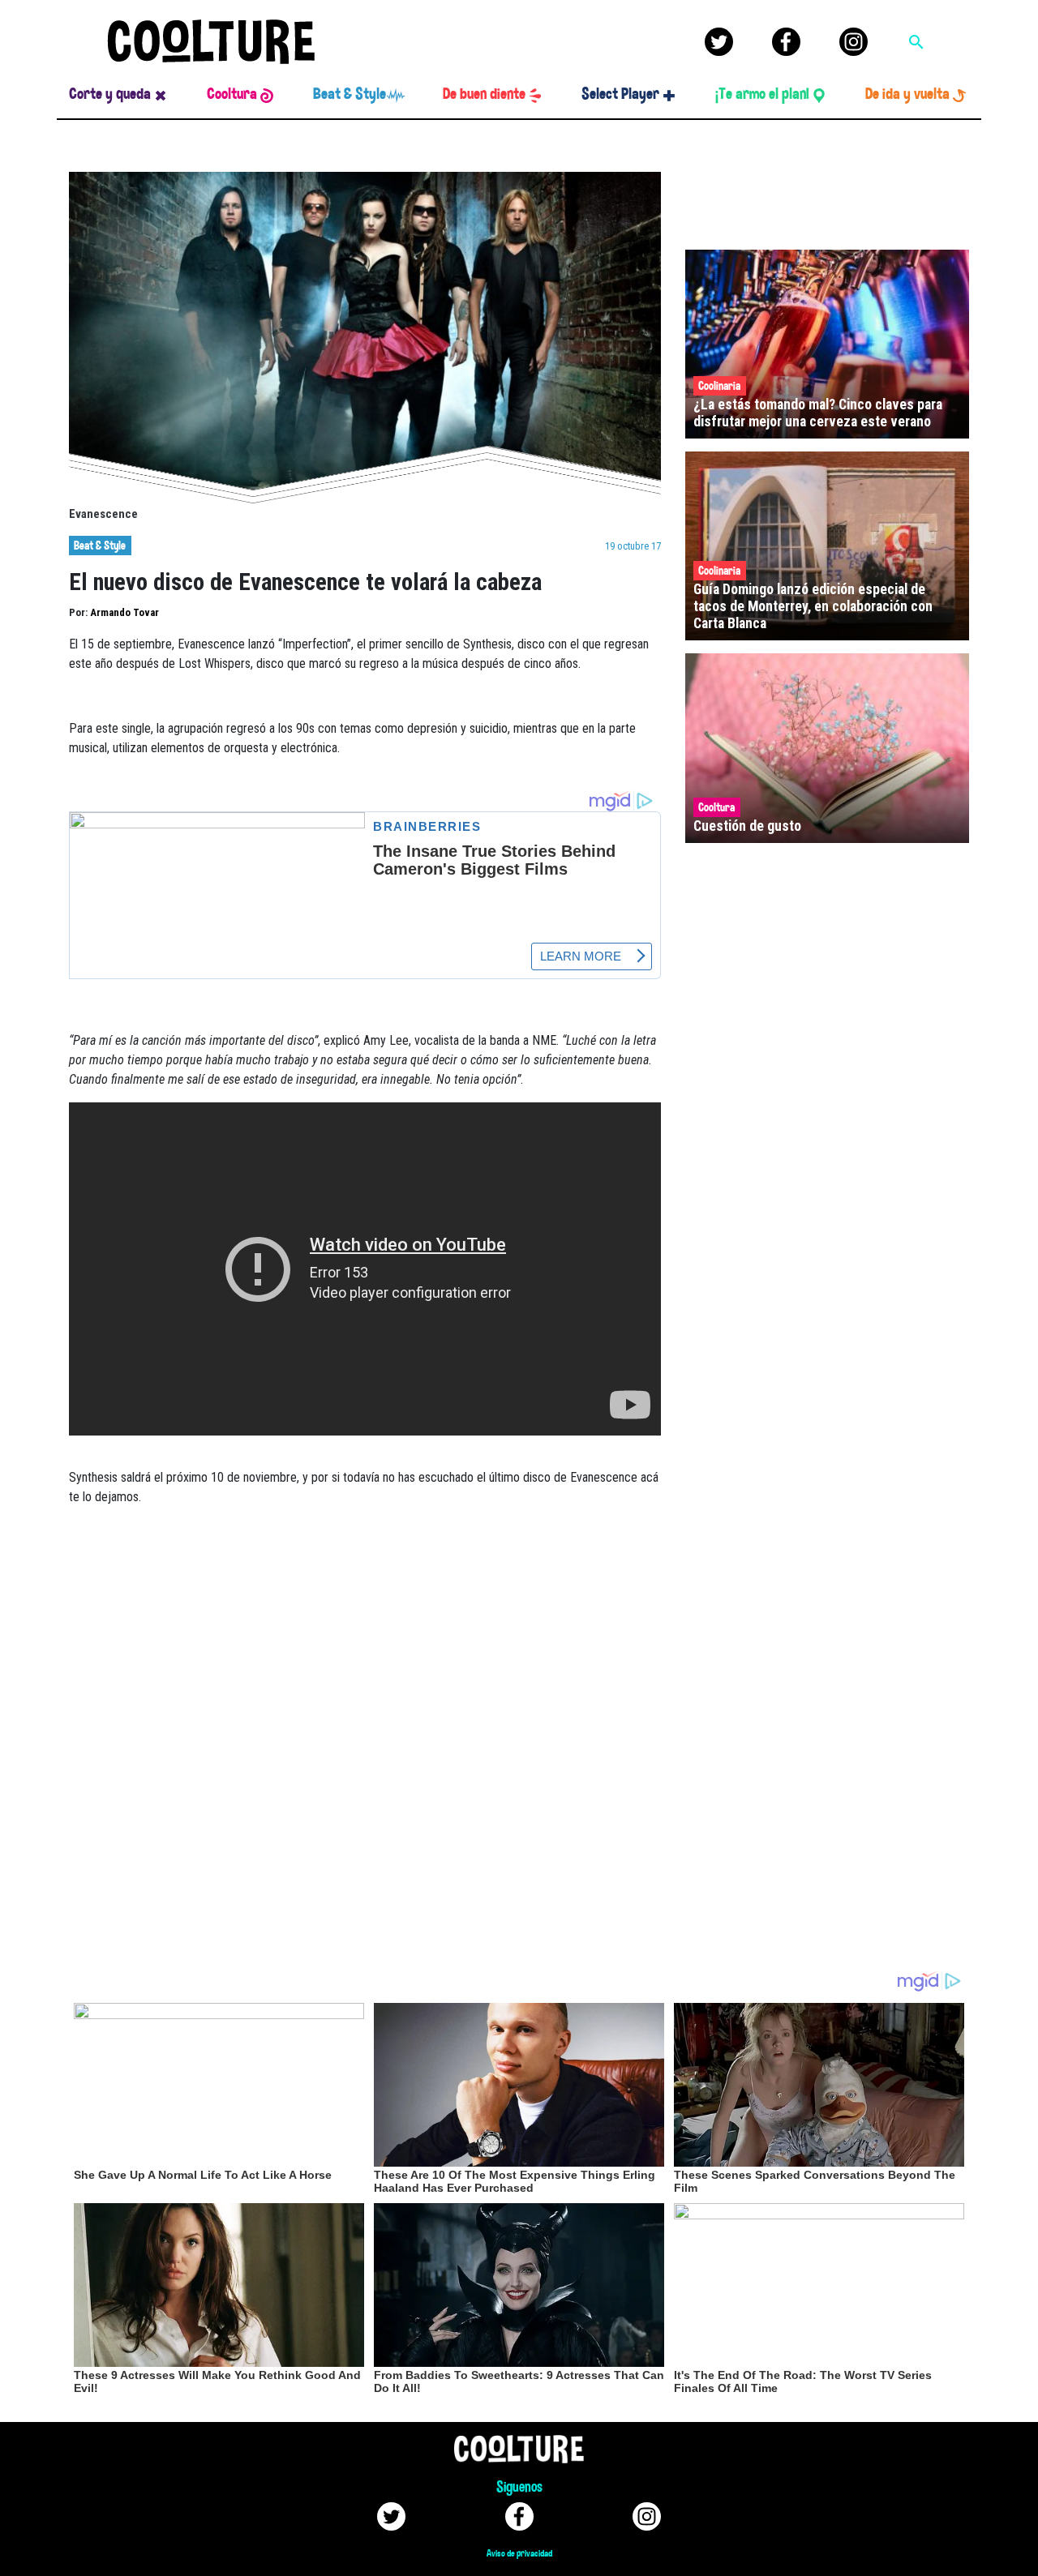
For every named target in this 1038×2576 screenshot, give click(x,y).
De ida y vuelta (907, 94)
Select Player (620, 94)
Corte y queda (110, 94)
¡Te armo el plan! (762, 94)
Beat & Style (350, 94)
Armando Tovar (124, 612)
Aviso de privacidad (519, 2553)
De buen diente (484, 94)
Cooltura (232, 94)
